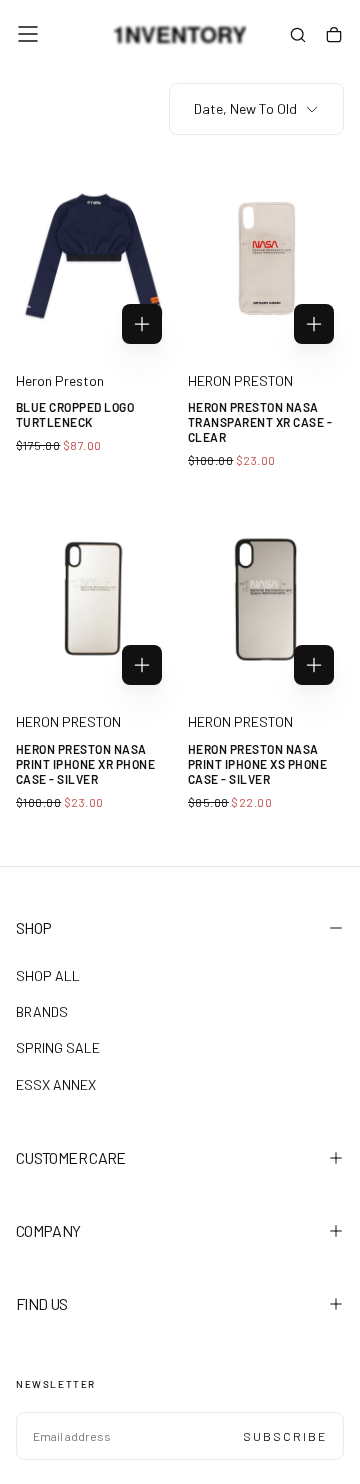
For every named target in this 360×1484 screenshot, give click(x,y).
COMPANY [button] (48, 1230)
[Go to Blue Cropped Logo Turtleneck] (94, 256)
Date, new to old (245, 108)
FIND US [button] (42, 1303)
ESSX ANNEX (56, 1084)
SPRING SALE (58, 1047)
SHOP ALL (48, 975)
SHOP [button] (33, 927)
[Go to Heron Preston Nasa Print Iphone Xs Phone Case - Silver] (266, 597)
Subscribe (285, 1436)
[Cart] (334, 36)
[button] (28, 34)
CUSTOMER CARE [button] (71, 1157)
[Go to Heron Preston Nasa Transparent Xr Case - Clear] (266, 256)
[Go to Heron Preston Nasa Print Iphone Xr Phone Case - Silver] (94, 597)
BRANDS (42, 1011)
